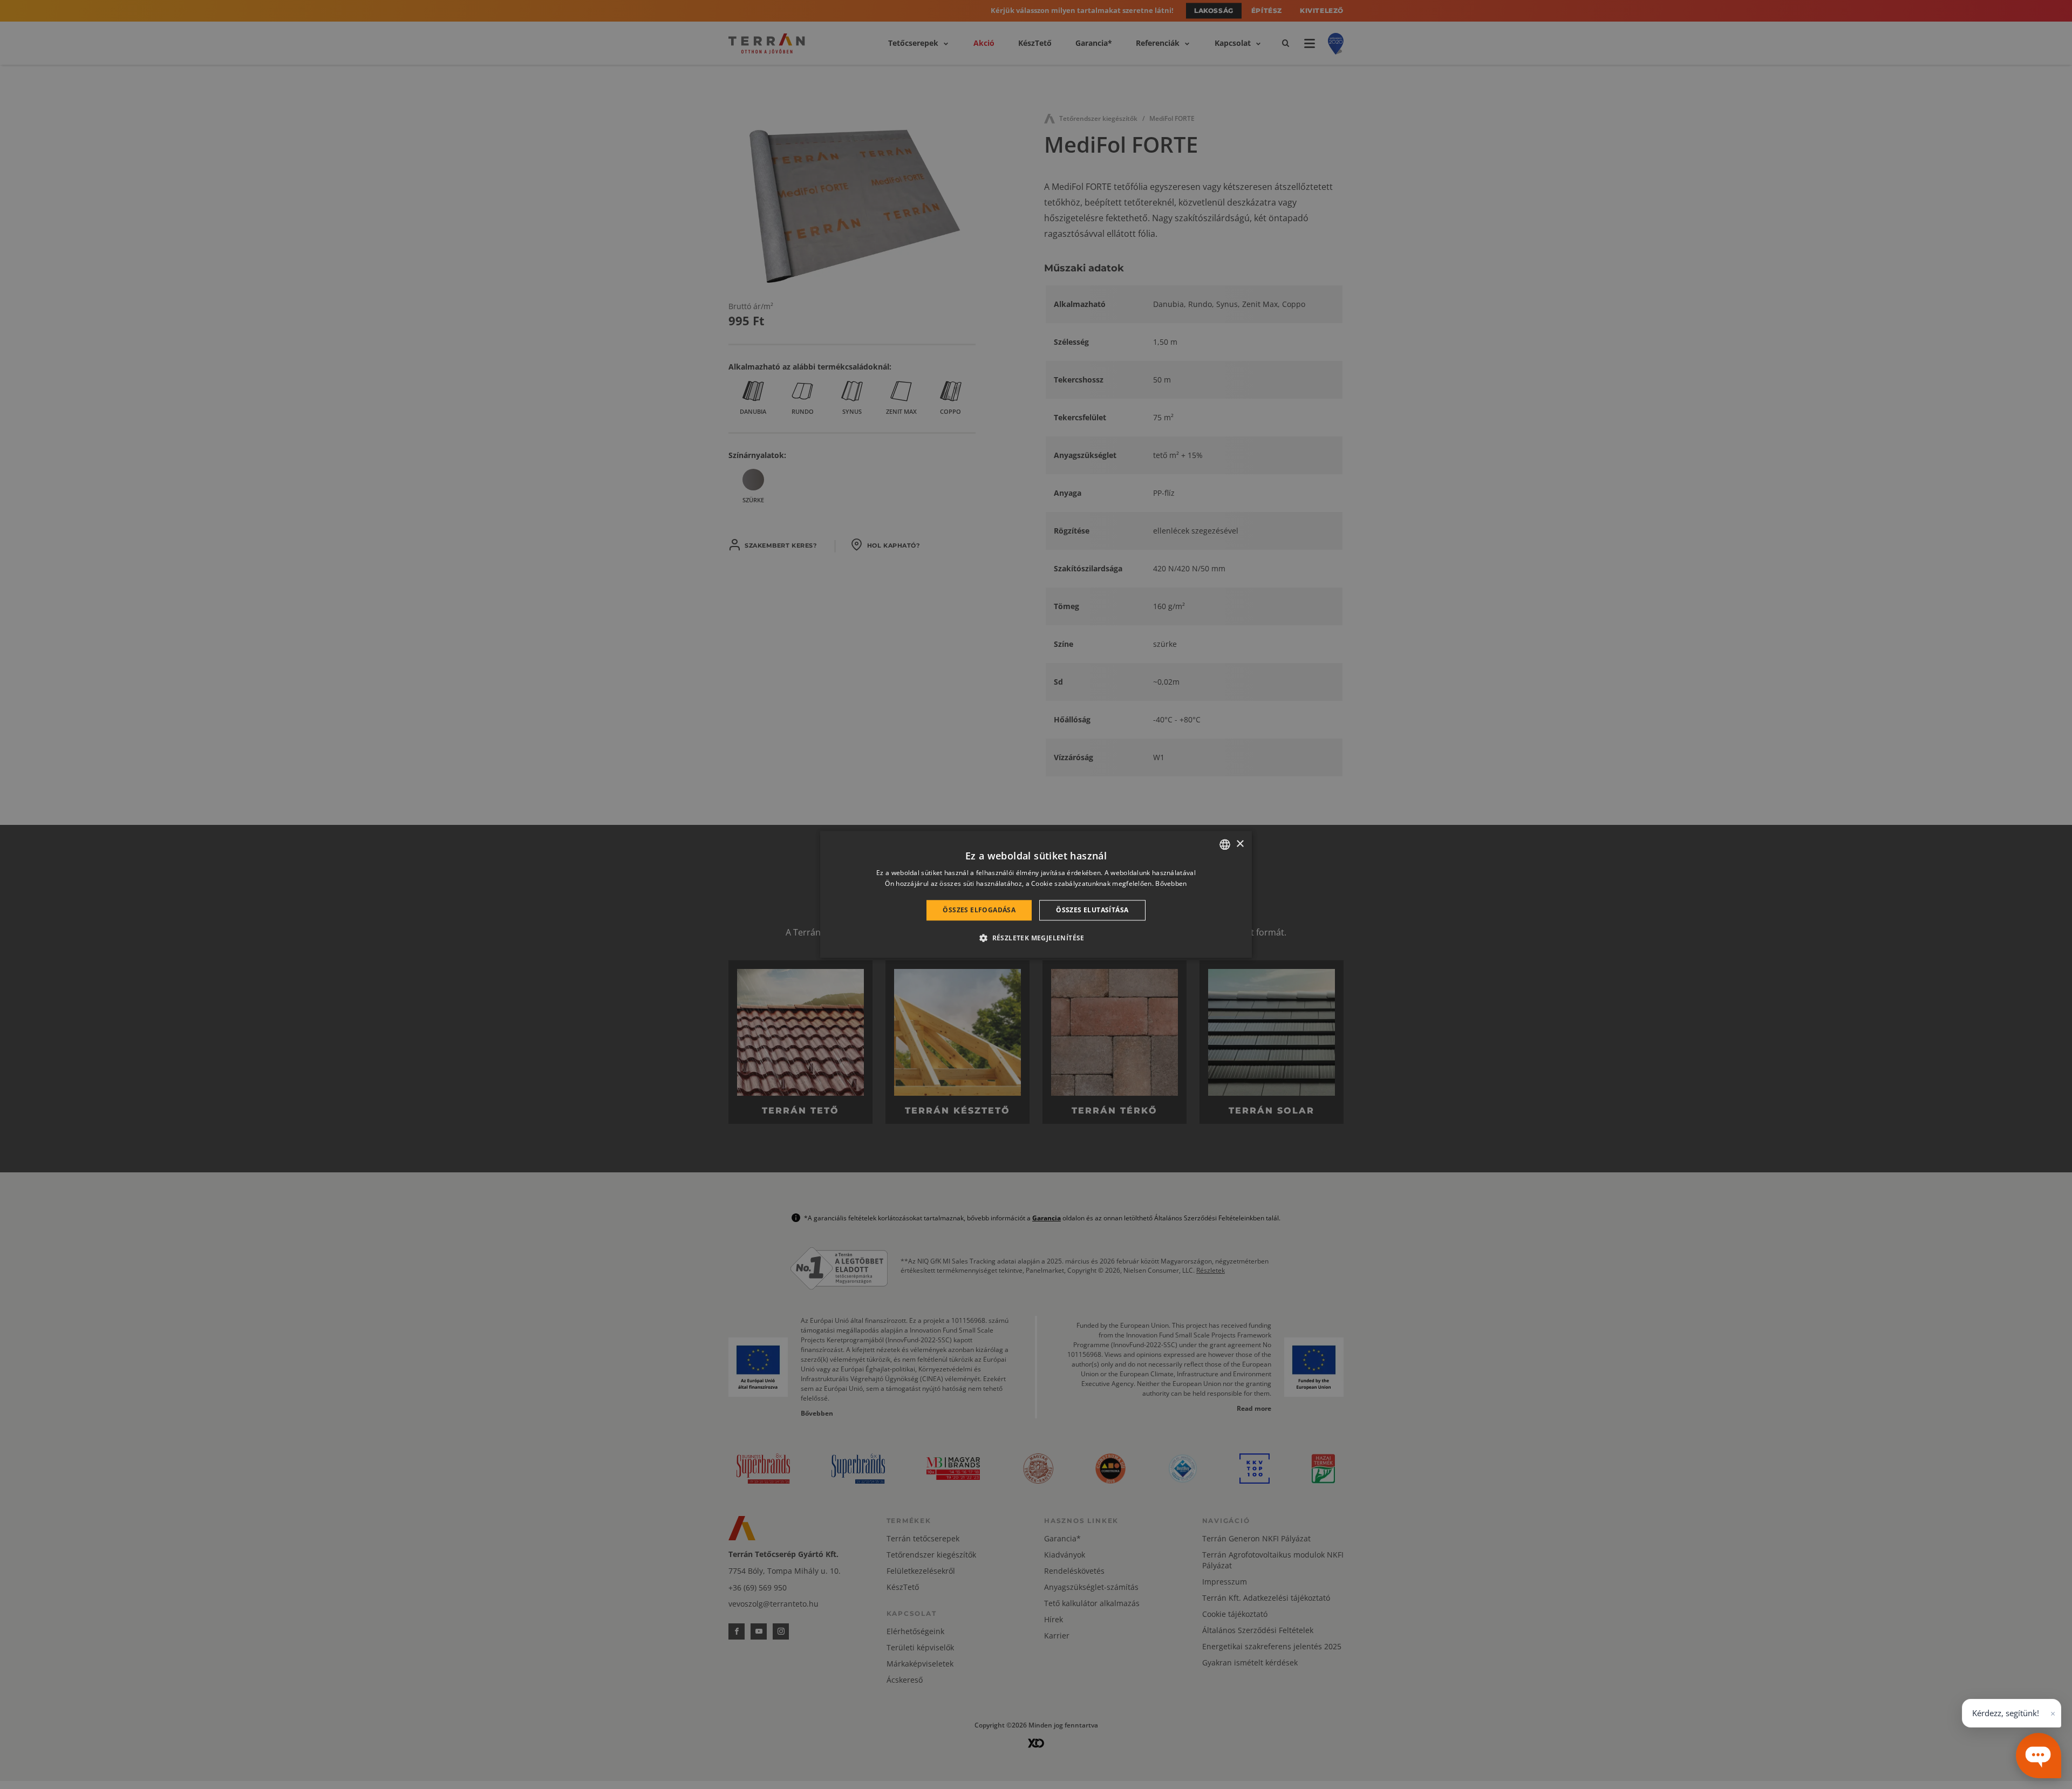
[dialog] (1036, 894)
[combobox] (1225, 844)
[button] (1036, 938)
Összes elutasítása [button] (1092, 910)
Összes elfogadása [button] (979, 910)
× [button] (1240, 844)
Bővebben (1171, 884)
